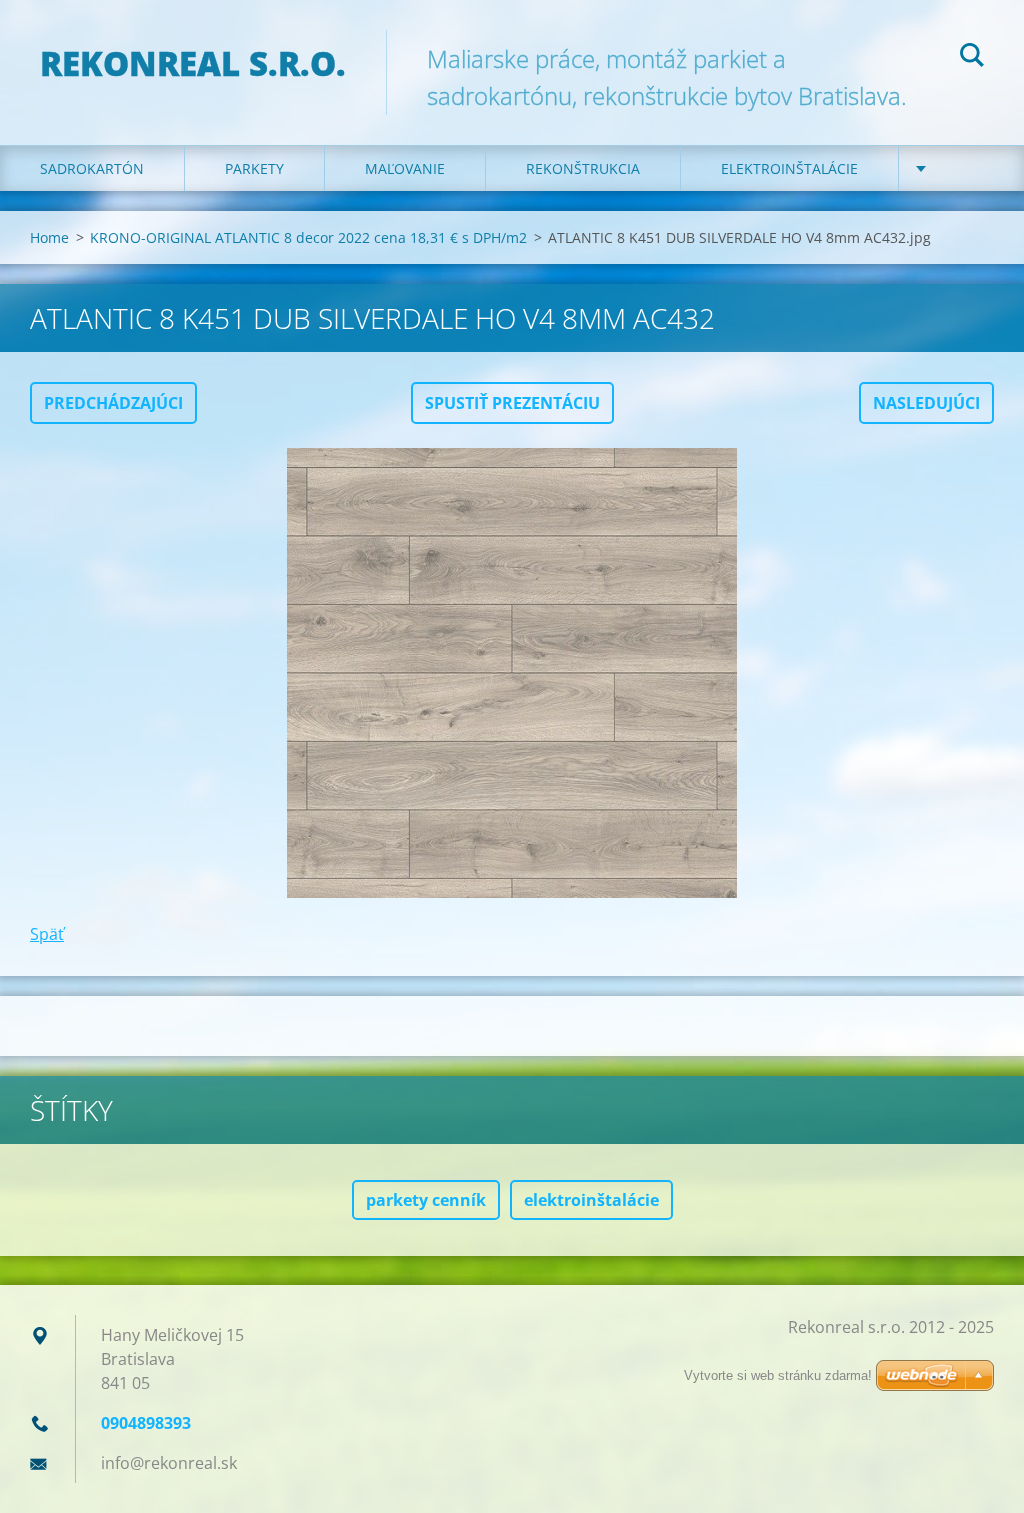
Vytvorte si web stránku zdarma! (778, 1375)
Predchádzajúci (113, 403)
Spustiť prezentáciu (512, 403)
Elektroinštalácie (789, 168)
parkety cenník (426, 1200)
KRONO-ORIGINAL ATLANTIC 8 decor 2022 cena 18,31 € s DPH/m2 (308, 237)
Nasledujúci (926, 403)
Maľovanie (405, 168)
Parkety (254, 168)
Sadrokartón (92, 168)
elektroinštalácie (591, 1200)
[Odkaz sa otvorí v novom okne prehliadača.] (512, 673)
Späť (47, 934)
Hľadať (972, 58)
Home (49, 237)
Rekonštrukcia (583, 168)
